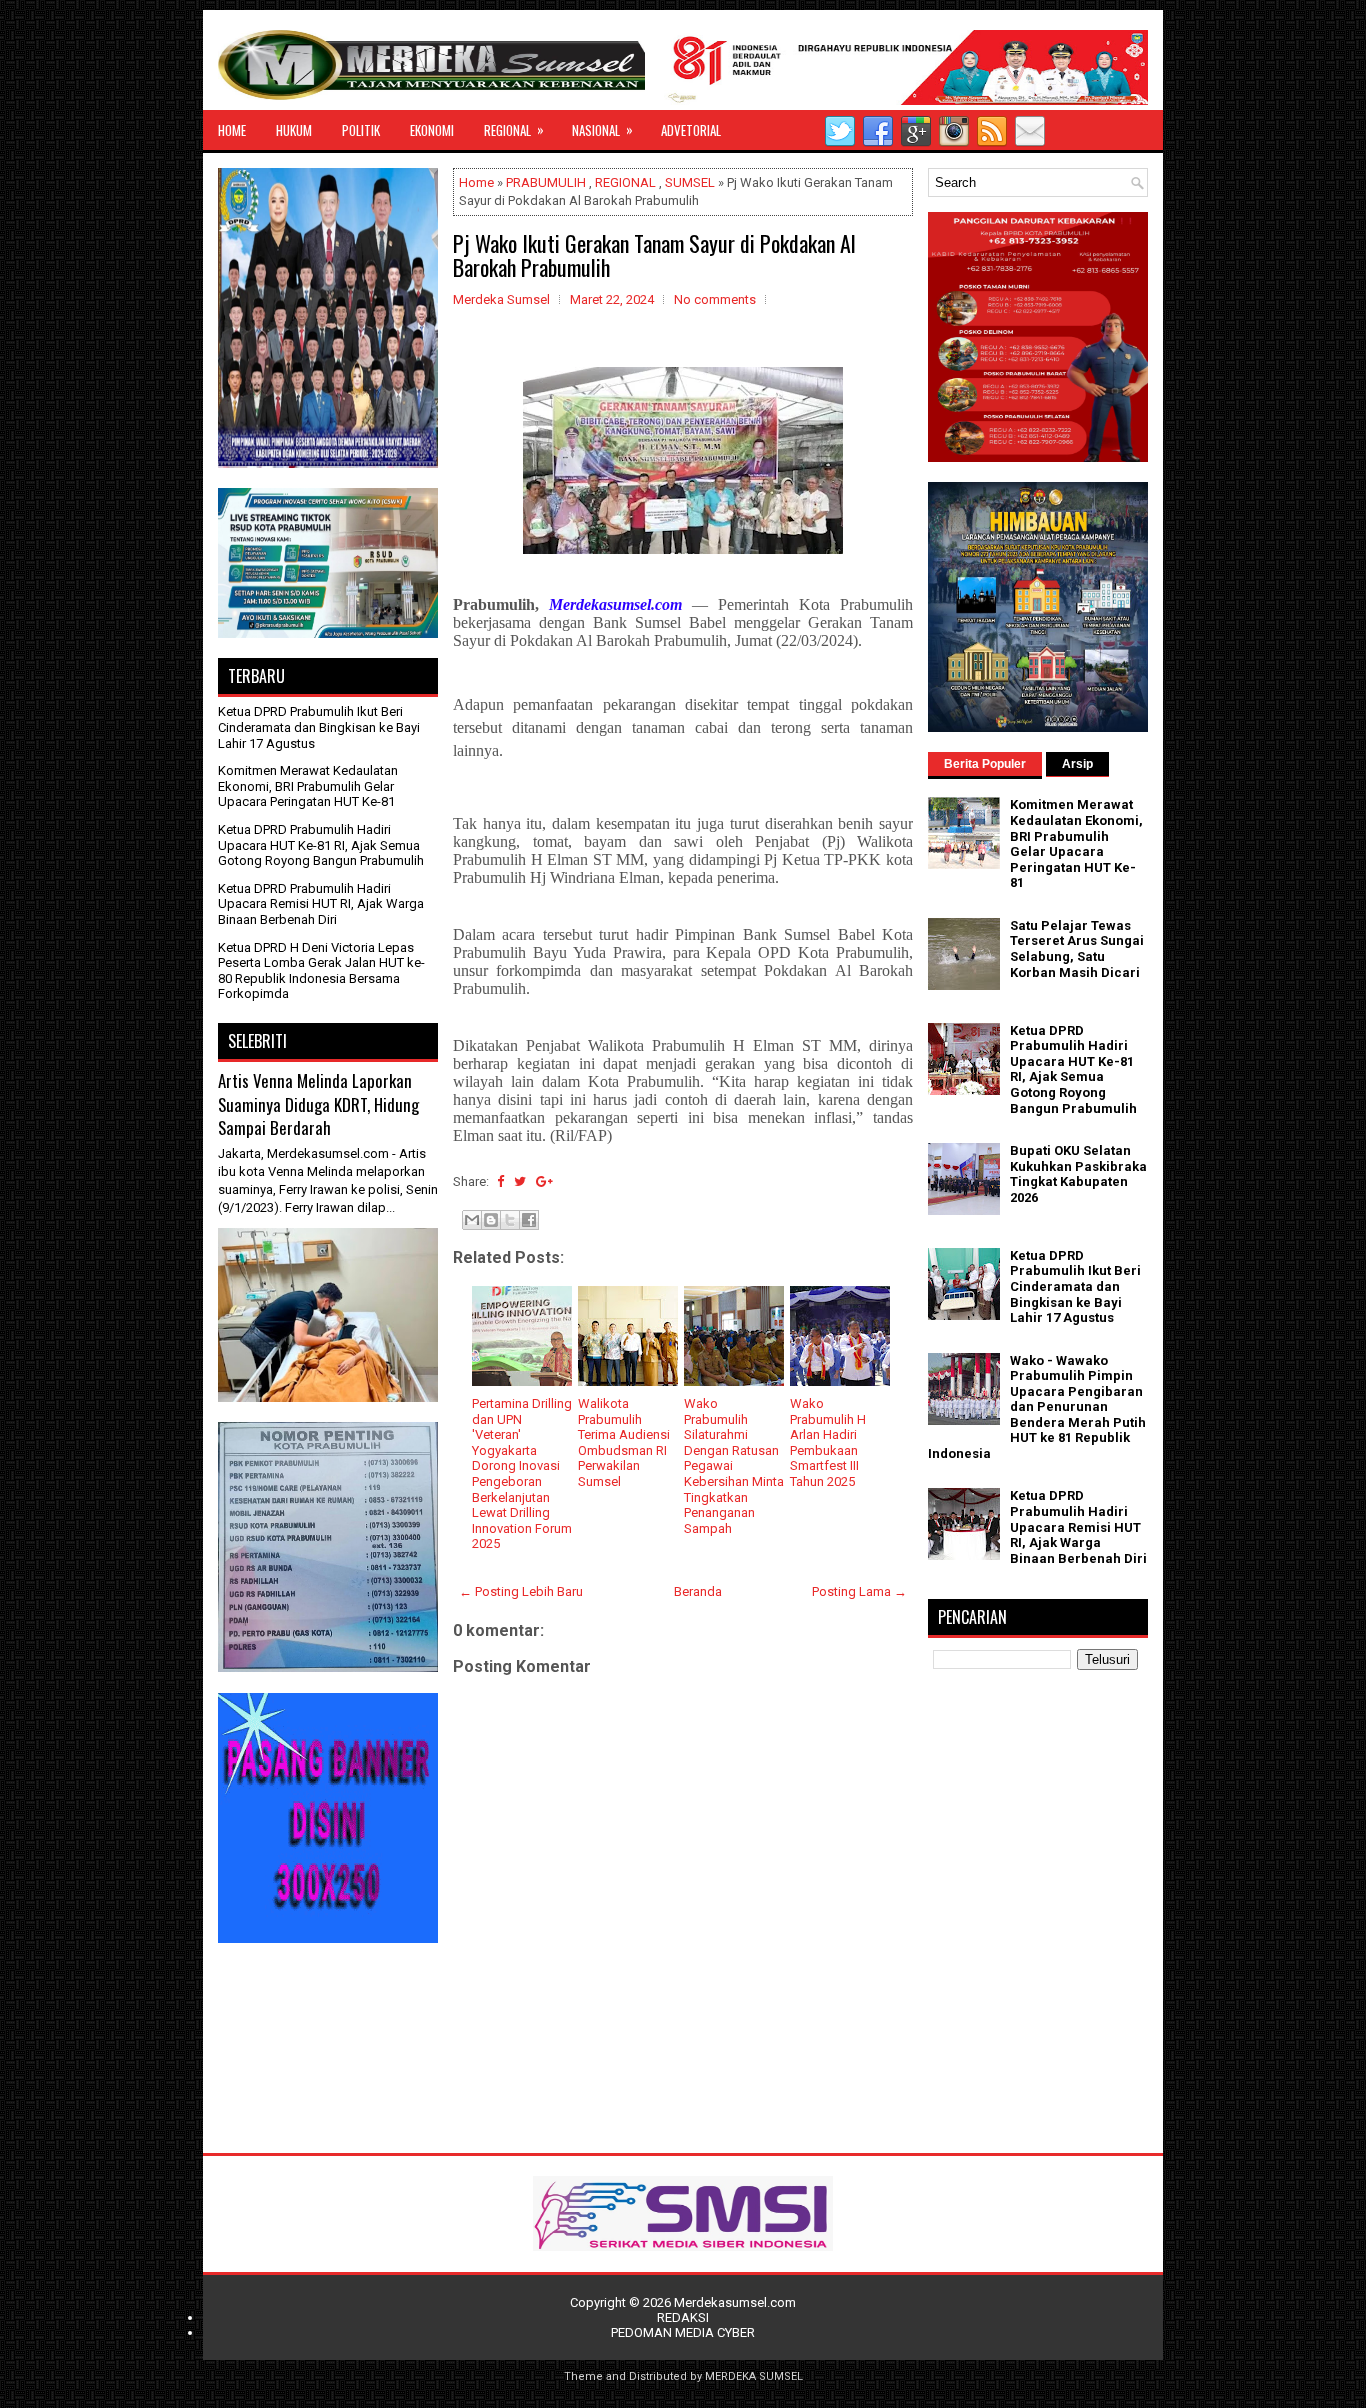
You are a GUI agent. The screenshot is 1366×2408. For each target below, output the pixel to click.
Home (476, 182)
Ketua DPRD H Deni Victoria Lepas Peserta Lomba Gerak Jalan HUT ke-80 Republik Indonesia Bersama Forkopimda (321, 971)
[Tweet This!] (520, 1181)
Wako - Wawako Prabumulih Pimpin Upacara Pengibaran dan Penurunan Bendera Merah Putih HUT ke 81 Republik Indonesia (1037, 1407)
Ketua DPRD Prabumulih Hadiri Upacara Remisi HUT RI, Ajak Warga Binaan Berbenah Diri (321, 904)
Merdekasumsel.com (735, 2302)
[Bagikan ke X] (510, 1220)
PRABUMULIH (546, 182)
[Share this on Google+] (544, 1181)
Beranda (698, 1591)
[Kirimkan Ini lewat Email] (472, 1220)
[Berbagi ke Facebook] (529, 1220)
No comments (715, 299)
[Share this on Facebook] (500, 1181)
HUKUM (294, 130)
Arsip (1077, 764)
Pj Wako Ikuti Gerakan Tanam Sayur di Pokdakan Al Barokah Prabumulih (654, 255)
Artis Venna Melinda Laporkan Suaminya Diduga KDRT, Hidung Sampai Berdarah (318, 1104)
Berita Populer (985, 764)
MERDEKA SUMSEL (754, 2376)
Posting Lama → (859, 1591)
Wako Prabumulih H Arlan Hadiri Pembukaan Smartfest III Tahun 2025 (828, 1442)
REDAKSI (683, 2317)
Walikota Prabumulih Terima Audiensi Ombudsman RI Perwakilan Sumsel (624, 1442)
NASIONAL (602, 129)
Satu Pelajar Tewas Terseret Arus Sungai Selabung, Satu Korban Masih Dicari (1077, 949)
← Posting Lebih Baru (521, 1591)
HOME (232, 130)
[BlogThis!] (491, 1220)
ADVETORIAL (691, 130)
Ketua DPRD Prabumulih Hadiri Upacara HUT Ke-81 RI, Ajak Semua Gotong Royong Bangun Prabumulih (321, 845)
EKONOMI (432, 130)
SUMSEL (690, 182)
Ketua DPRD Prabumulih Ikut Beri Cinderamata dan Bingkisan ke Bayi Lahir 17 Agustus (319, 727)
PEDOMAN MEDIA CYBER (683, 2332)
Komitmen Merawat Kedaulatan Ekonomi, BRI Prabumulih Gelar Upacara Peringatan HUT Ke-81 (308, 786)
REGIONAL (514, 129)
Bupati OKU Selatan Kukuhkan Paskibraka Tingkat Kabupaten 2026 (1078, 1174)
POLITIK (361, 130)
